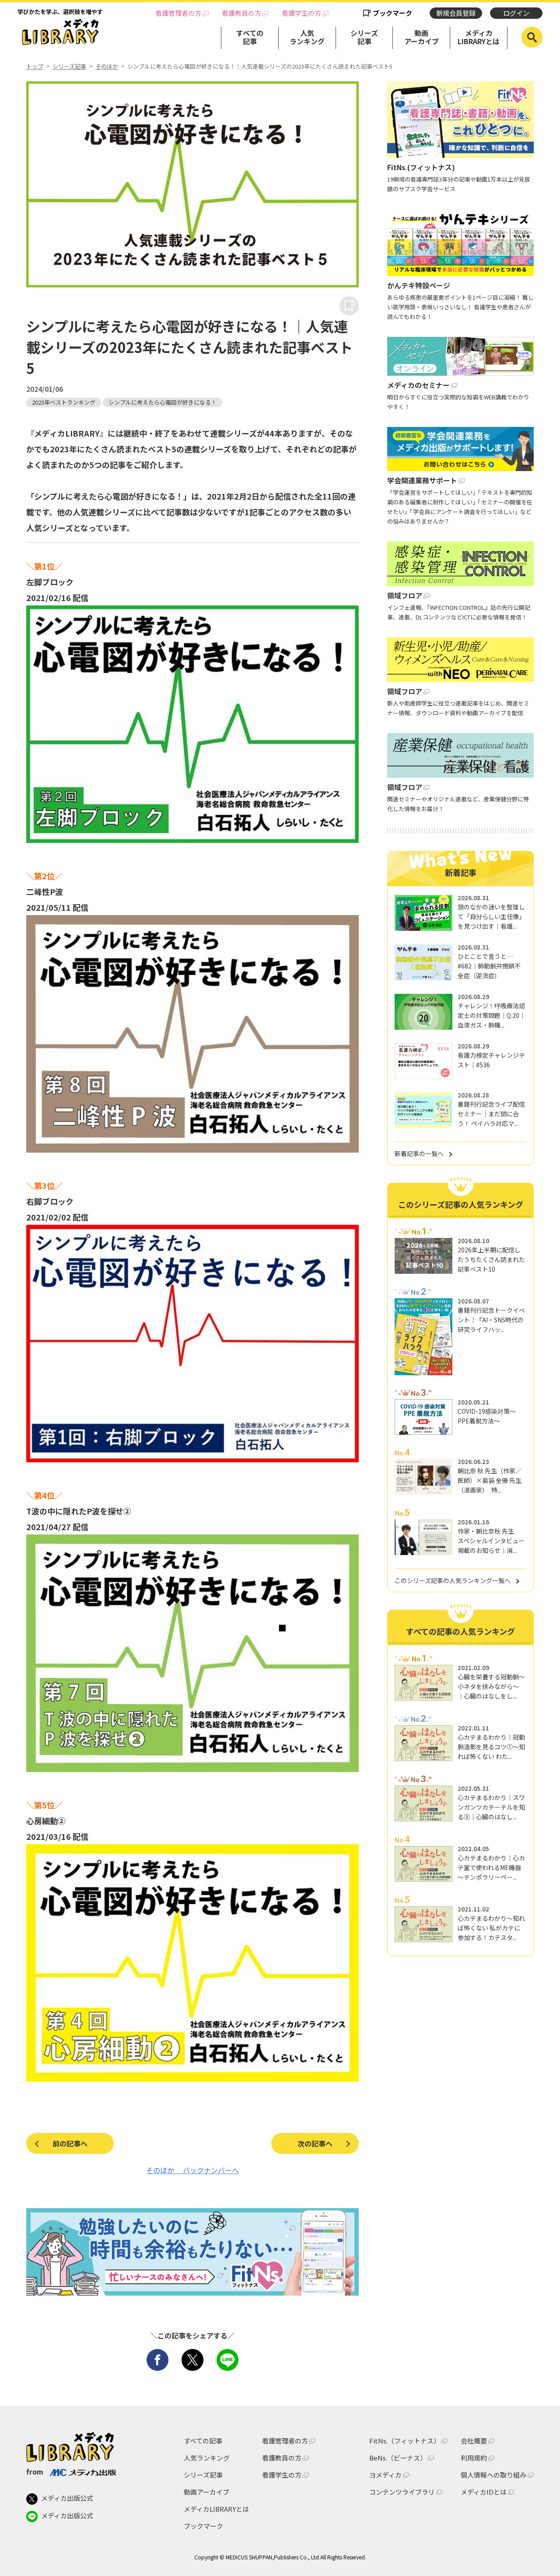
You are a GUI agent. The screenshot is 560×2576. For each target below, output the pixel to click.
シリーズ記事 (364, 37)
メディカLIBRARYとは (479, 37)
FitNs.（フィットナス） (405, 2441)
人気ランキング (307, 37)
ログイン (516, 13)
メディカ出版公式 (67, 2498)
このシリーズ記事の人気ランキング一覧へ (453, 1580)
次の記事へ (315, 2143)
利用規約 (474, 2458)
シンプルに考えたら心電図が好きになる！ (163, 402)
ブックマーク (392, 13)
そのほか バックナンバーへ (192, 2170)
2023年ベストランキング (64, 402)
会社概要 (474, 2441)
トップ (35, 66)
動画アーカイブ (422, 37)
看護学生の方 (301, 13)
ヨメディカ (385, 2475)
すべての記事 (250, 37)
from (35, 2471)
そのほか (107, 66)
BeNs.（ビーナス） (398, 2458)
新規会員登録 (456, 13)
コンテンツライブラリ (402, 2492)
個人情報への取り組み (493, 2475)
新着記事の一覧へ (419, 1153)
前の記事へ (70, 2143)
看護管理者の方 (178, 13)
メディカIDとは (484, 2492)
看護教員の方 (241, 13)
